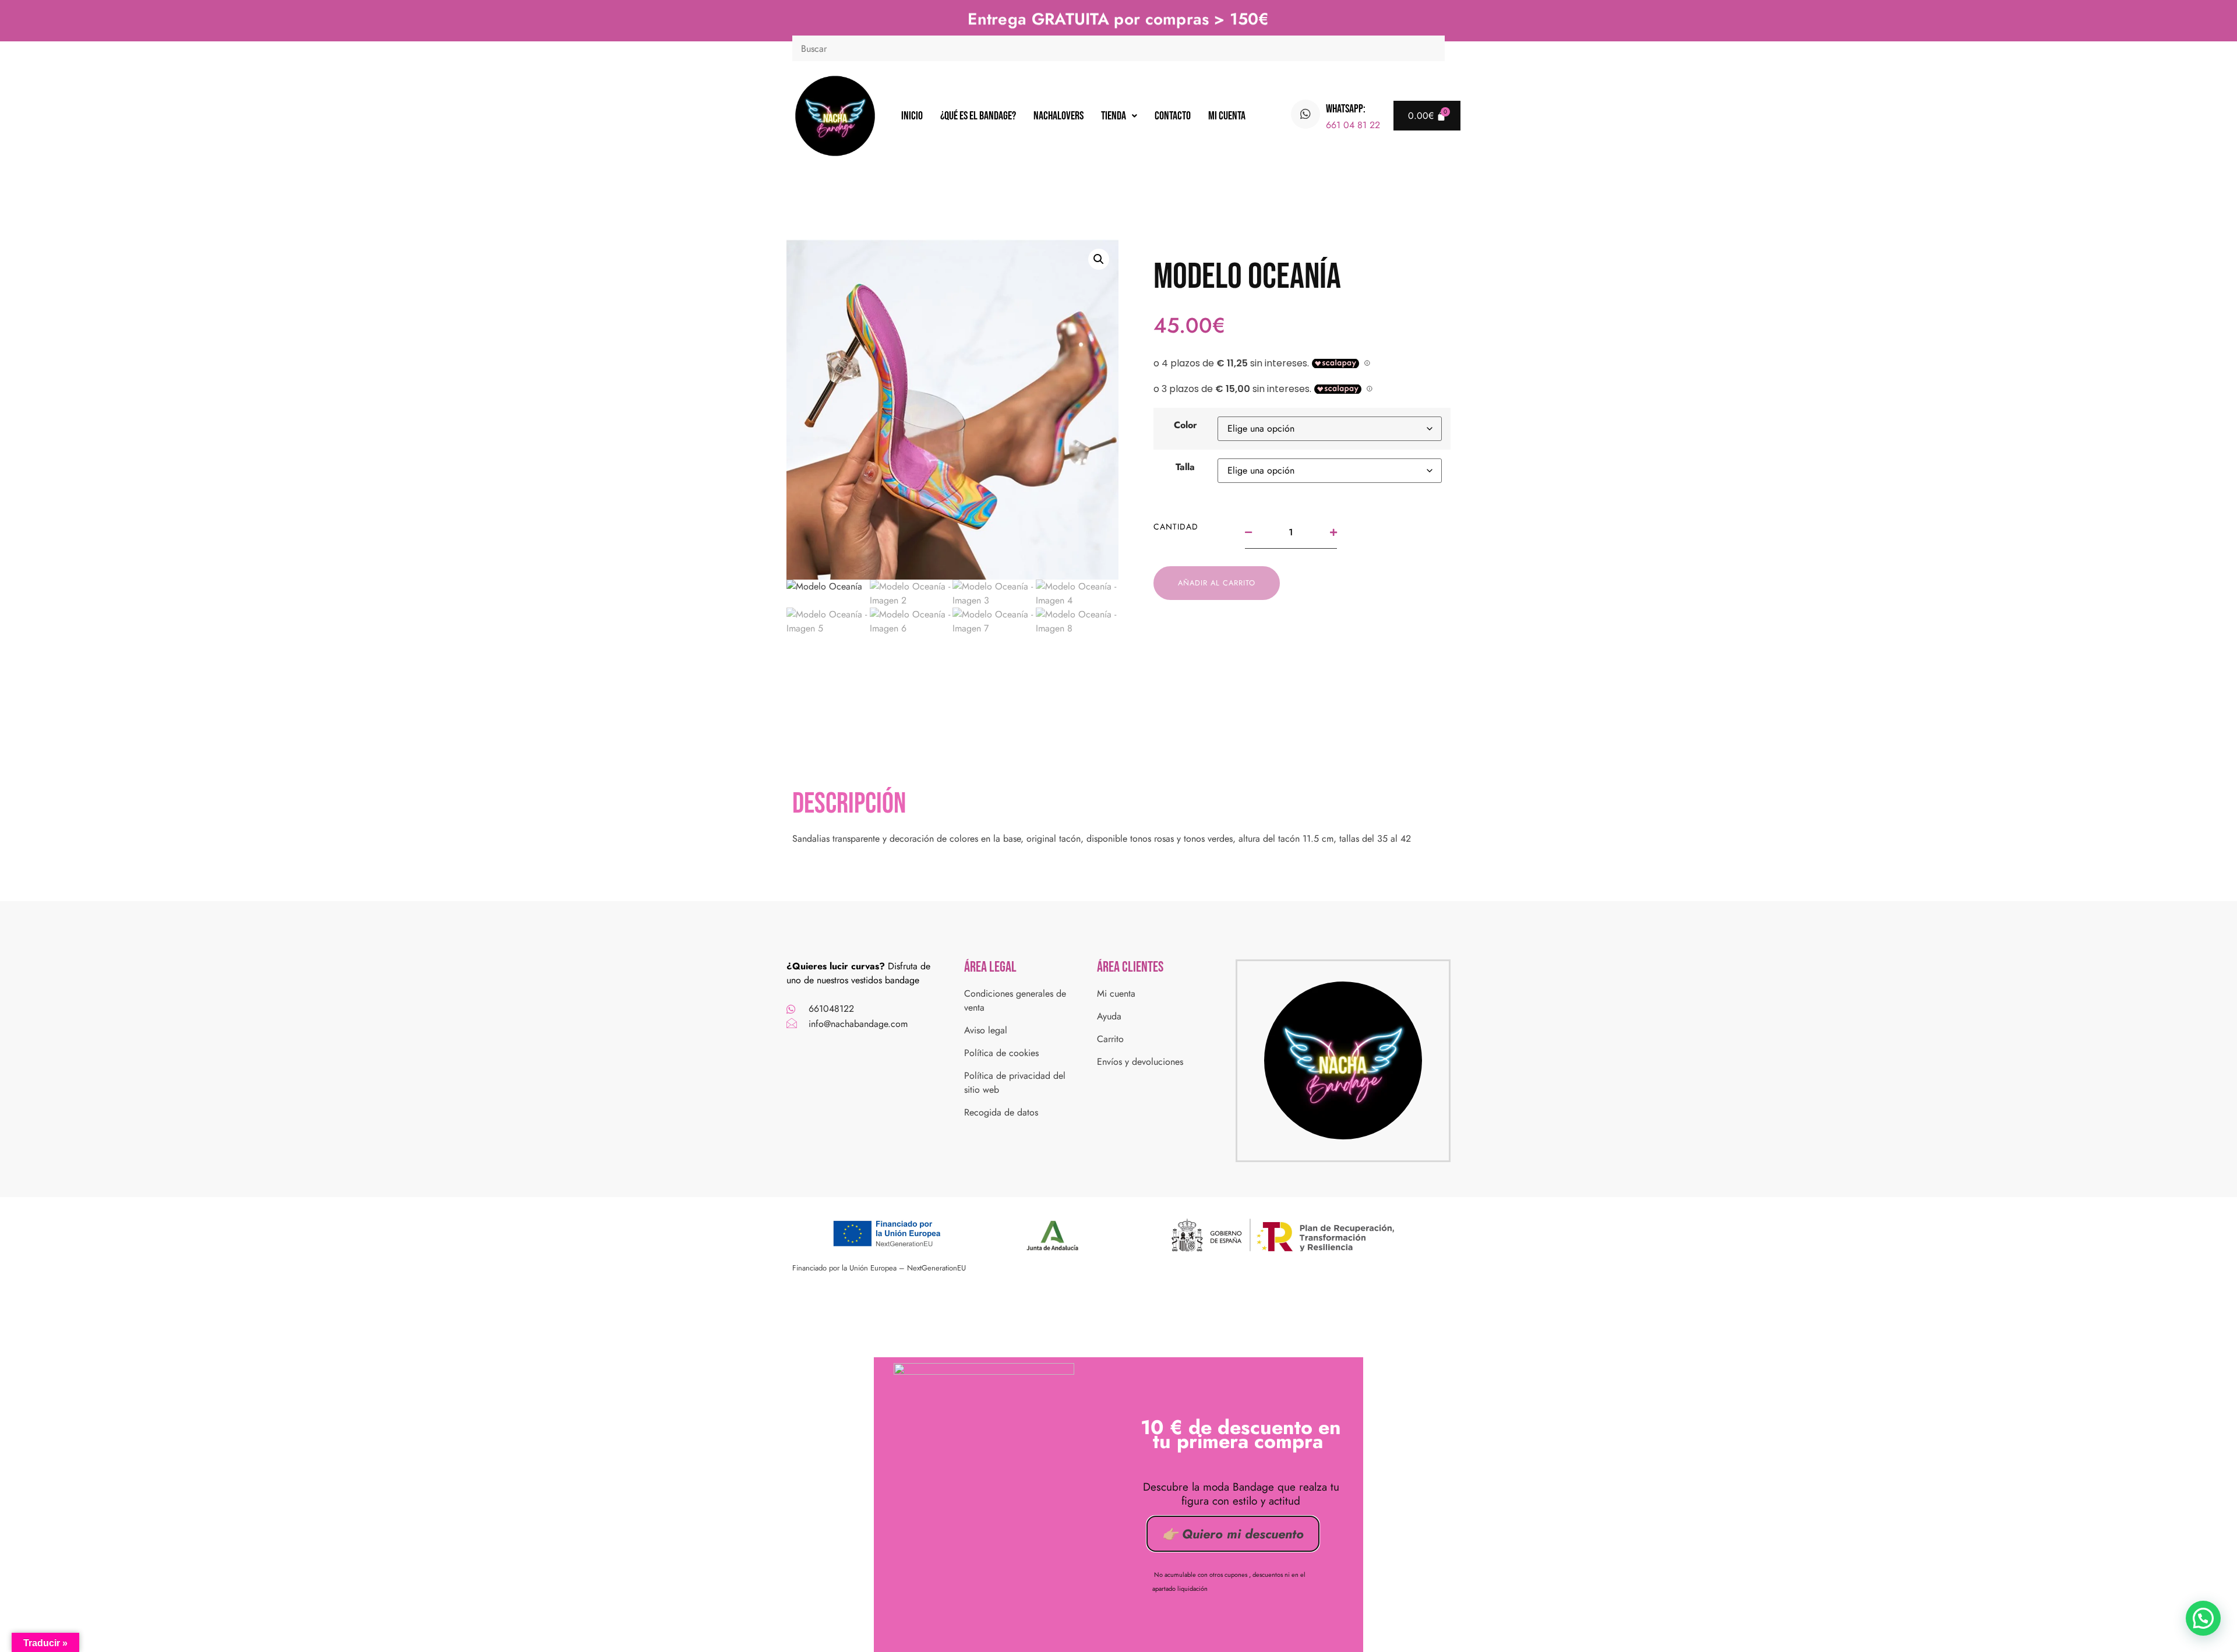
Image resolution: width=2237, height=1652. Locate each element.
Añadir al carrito (1217, 583)
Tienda (1114, 116)
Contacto (1173, 116)
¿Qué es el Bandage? (978, 116)
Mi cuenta (1227, 116)
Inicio (912, 116)
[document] (1118, 1501)
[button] (1119, 116)
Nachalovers (1058, 116)
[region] (1118, 1616)
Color (1185, 425)
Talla (1185, 467)
